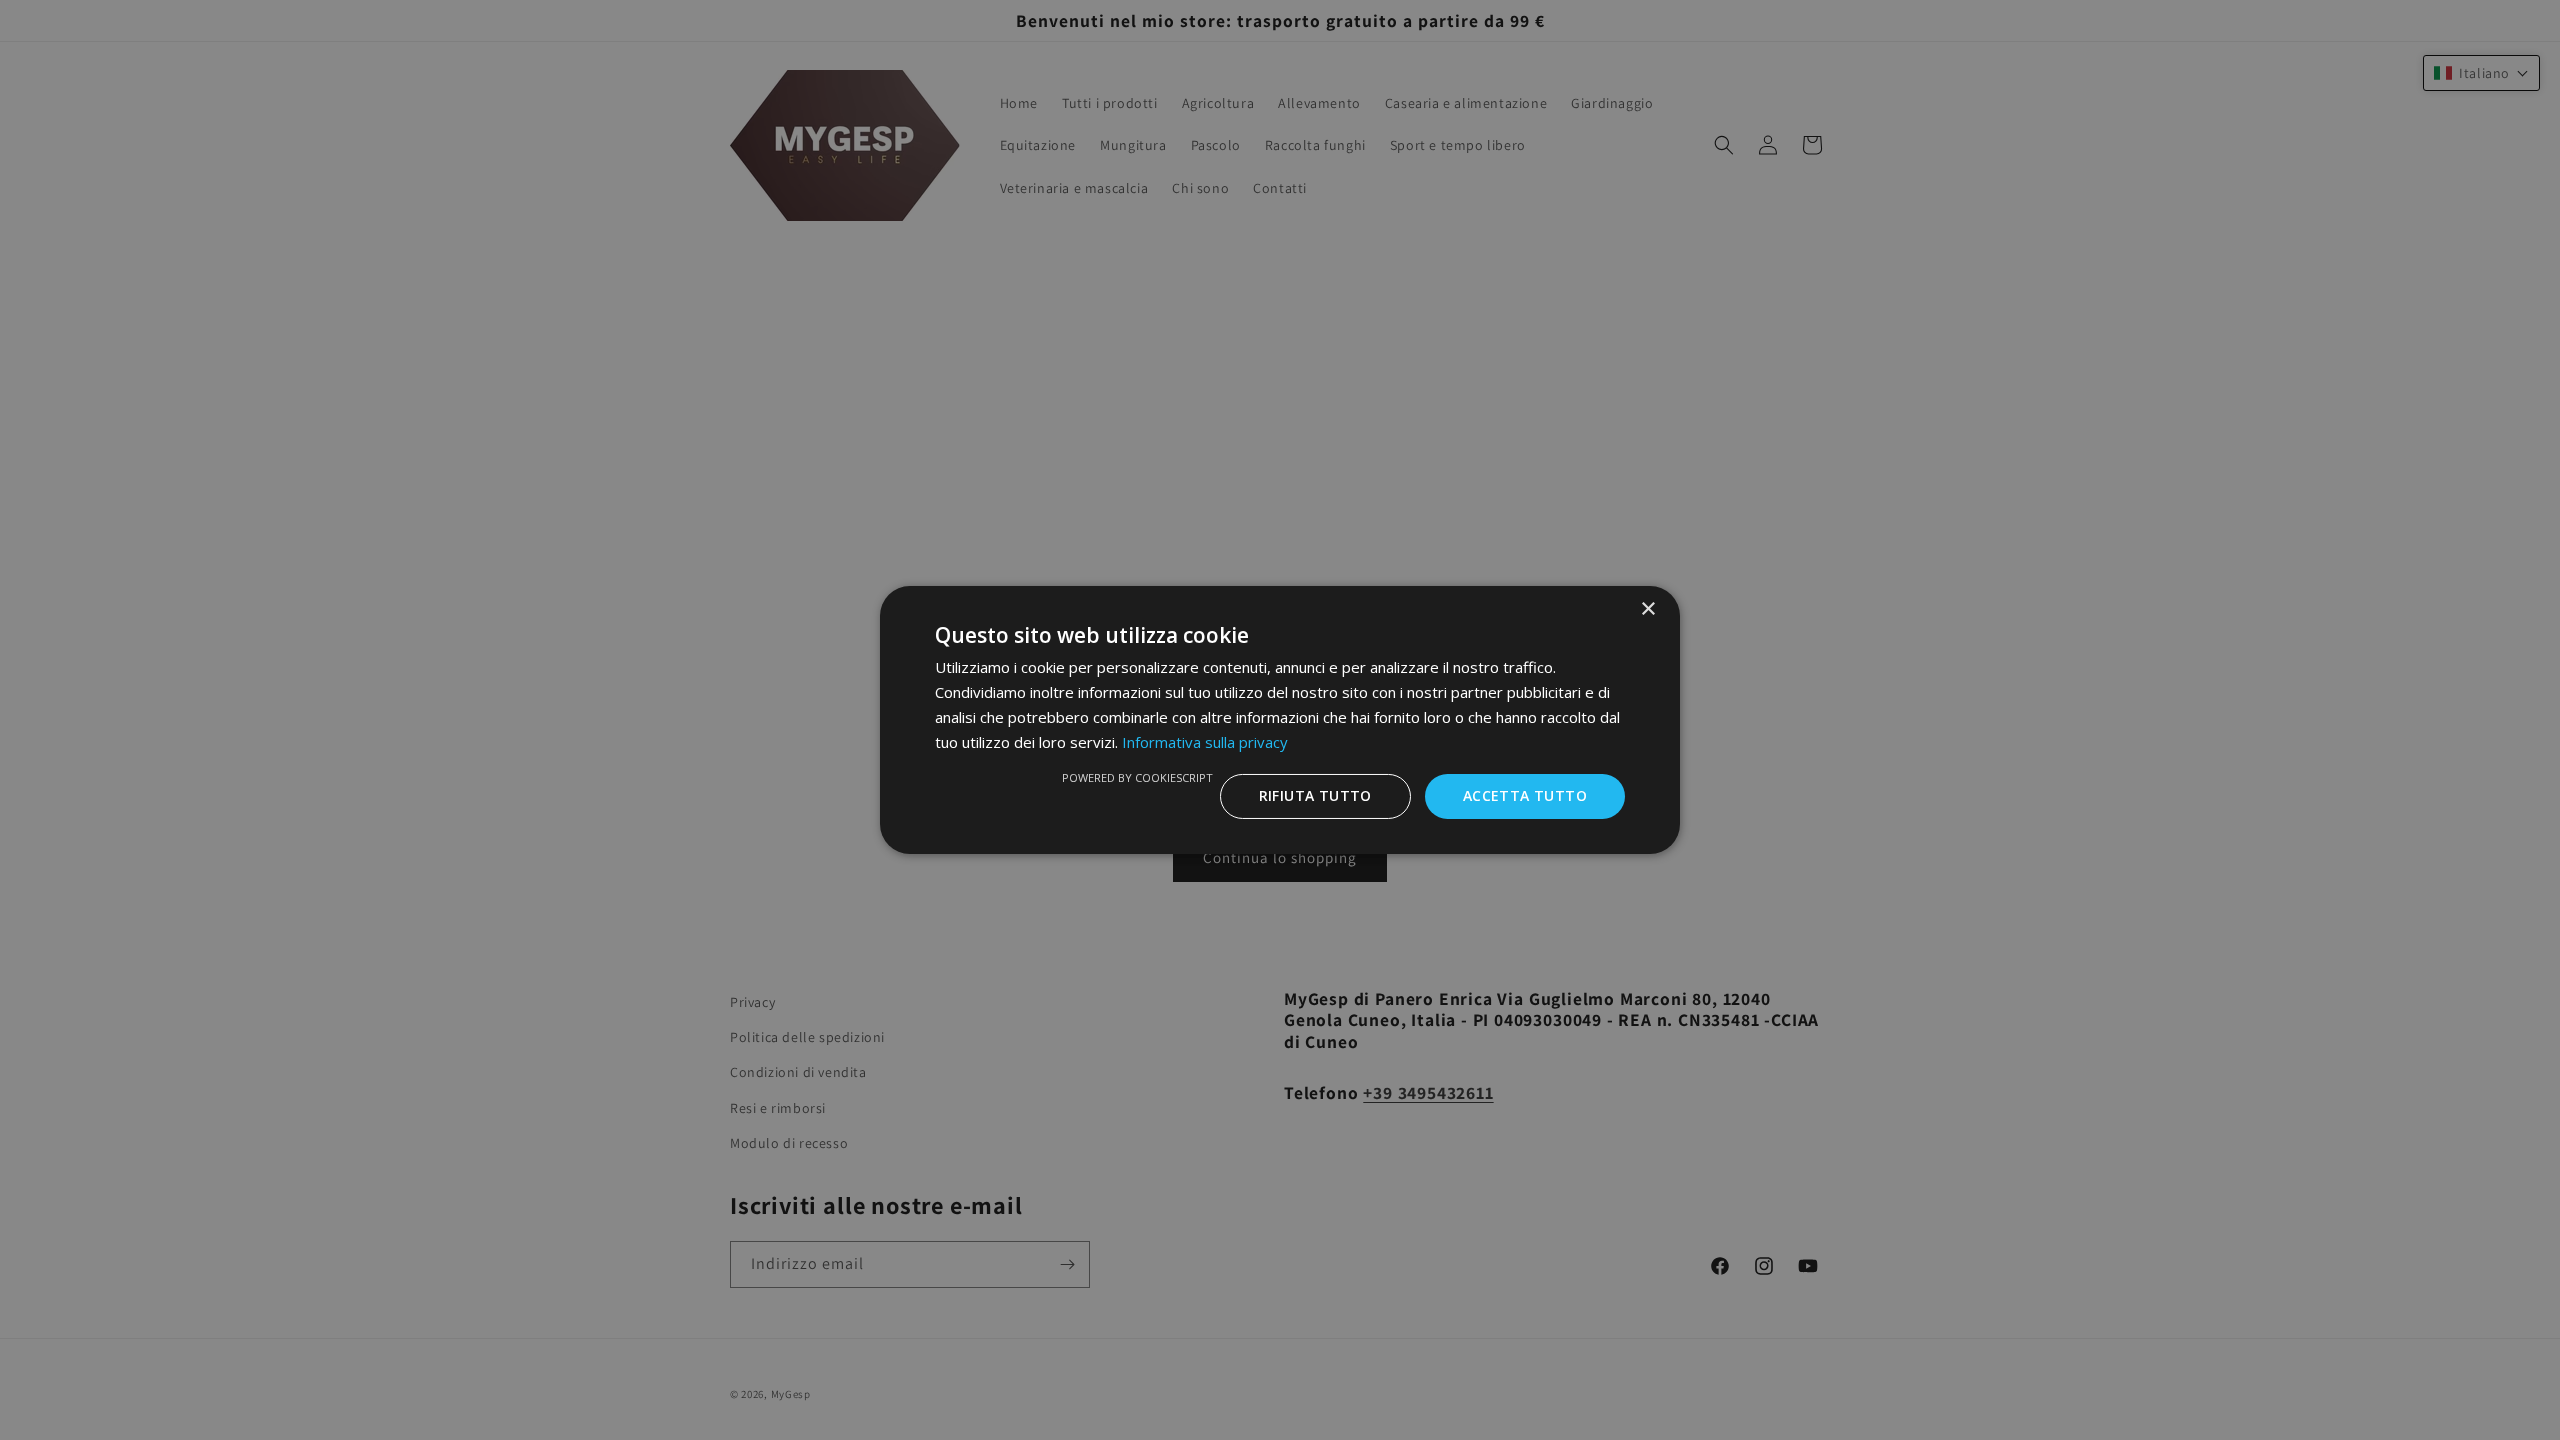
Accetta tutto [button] (1525, 795)
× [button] (1647, 609)
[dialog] (1280, 720)
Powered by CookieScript (1137, 777)
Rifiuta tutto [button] (1315, 795)
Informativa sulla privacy (1205, 742)
